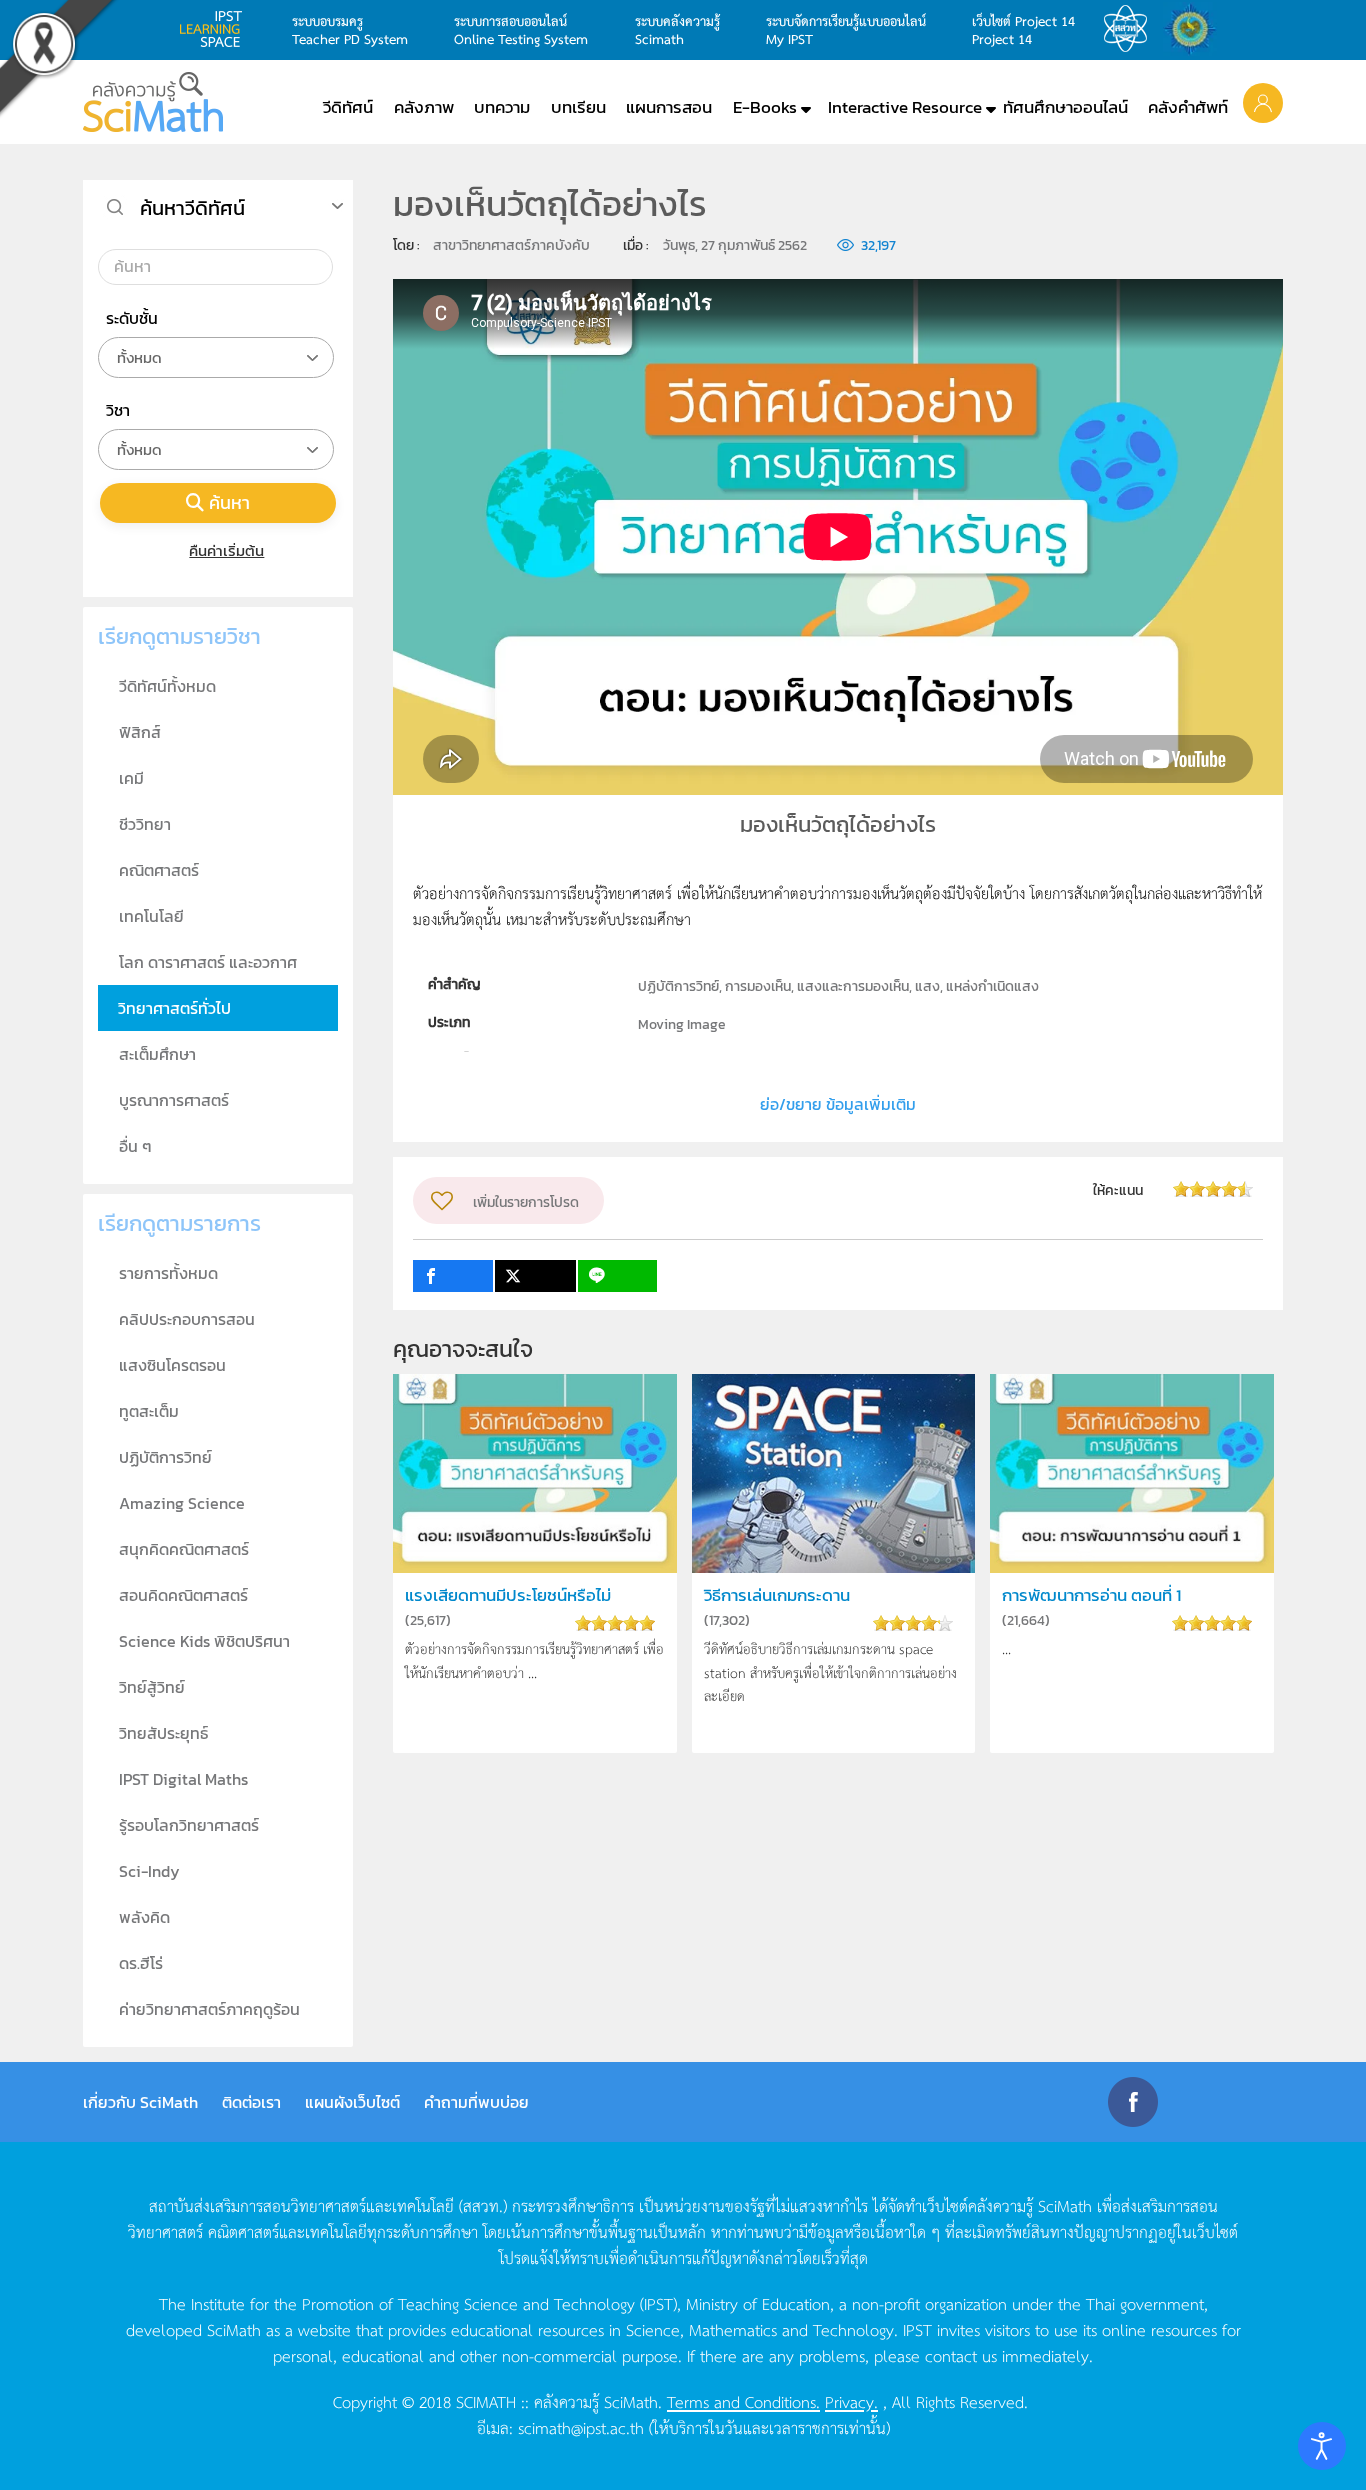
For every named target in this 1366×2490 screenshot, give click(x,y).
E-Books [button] (765, 107)
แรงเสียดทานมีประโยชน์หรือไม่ (508, 1595)
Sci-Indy (149, 1871)
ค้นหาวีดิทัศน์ (192, 208)
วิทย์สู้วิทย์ (152, 1687)
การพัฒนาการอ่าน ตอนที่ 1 (1091, 1595)
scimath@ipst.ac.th (581, 2427)
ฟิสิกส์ (140, 732)
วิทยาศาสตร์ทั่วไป (174, 1008)
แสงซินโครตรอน (172, 1365)
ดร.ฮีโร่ (141, 1963)
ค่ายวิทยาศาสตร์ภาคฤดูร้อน (209, 2009)
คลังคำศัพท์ (1188, 107)
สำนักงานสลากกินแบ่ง (1195, 29)
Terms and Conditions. (743, 2401)
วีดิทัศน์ (348, 107)
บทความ (502, 107)
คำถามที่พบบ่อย (476, 2102)
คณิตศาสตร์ (159, 870)
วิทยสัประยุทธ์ (163, 1733)
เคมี (131, 778)
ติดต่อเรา (251, 2102)
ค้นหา (229, 502)
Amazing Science (182, 1503)
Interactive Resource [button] (905, 107)
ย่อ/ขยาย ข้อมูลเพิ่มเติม (838, 1104)
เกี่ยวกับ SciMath (140, 2102)
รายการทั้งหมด (168, 1273)
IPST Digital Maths (183, 1779)
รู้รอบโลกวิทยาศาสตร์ (189, 1825)
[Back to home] (153, 102)
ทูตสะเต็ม (149, 1411)
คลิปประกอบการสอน (187, 1319)
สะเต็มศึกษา (157, 1054)
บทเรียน (578, 107)
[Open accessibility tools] (1322, 2446)
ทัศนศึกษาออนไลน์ (1065, 107)
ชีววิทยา (145, 824)
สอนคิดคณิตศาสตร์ (183, 1595)
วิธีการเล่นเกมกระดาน (777, 1595)
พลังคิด (144, 1917)
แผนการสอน (669, 107)
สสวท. (1131, 29)
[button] (1263, 102)
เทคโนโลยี (151, 916)
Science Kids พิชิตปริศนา (204, 1641)
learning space (216, 29)
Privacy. (851, 2401)
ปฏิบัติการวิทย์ (165, 1457)
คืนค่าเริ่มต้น (226, 550)
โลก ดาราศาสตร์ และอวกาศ (208, 962)
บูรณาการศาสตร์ (174, 1100)
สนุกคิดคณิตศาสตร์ (184, 1549)
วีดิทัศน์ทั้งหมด (167, 686)
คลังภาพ (424, 107)
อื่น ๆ (135, 1146)
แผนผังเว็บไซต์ (352, 2102)
